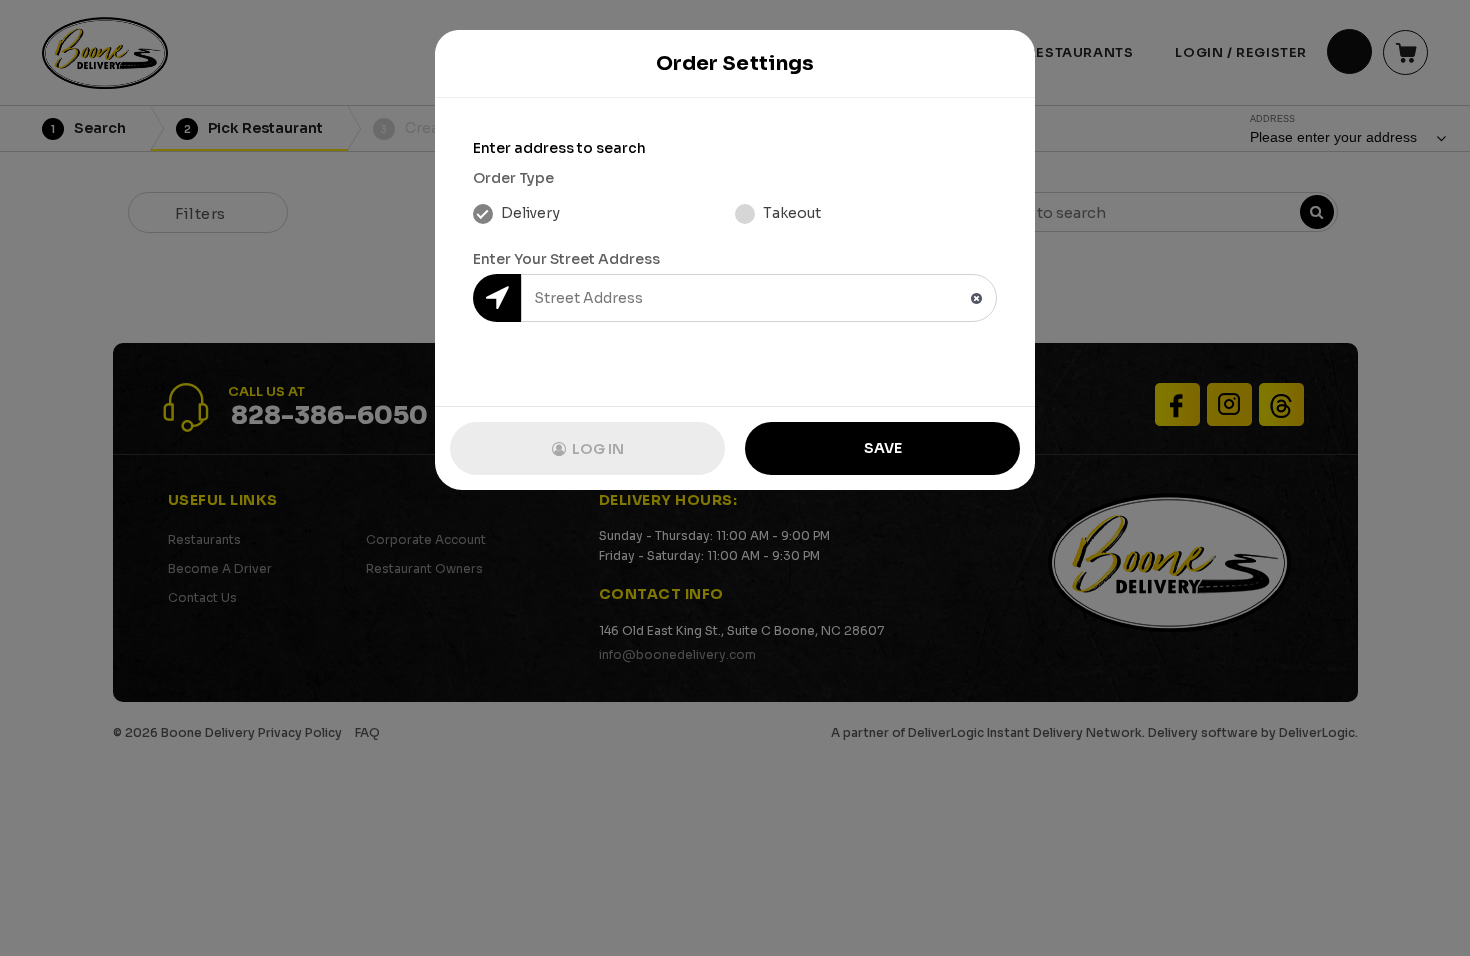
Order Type (513, 178)
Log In (596, 449)
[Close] (1000, 64)
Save (883, 448)
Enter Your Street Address (566, 259)
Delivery (529, 213)
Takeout (790, 213)
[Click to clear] (976, 298)
